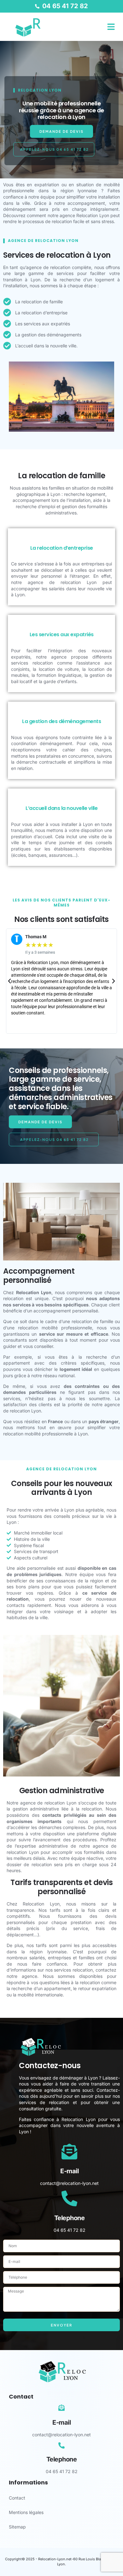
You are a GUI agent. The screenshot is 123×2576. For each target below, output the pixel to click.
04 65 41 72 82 (70, 2230)
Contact (17, 2498)
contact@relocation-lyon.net (69, 2183)
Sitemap (17, 2527)
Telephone (70, 2218)
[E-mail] (69, 2152)
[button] (111, 27)
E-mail (69, 2171)
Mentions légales (26, 2512)
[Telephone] (69, 2198)
